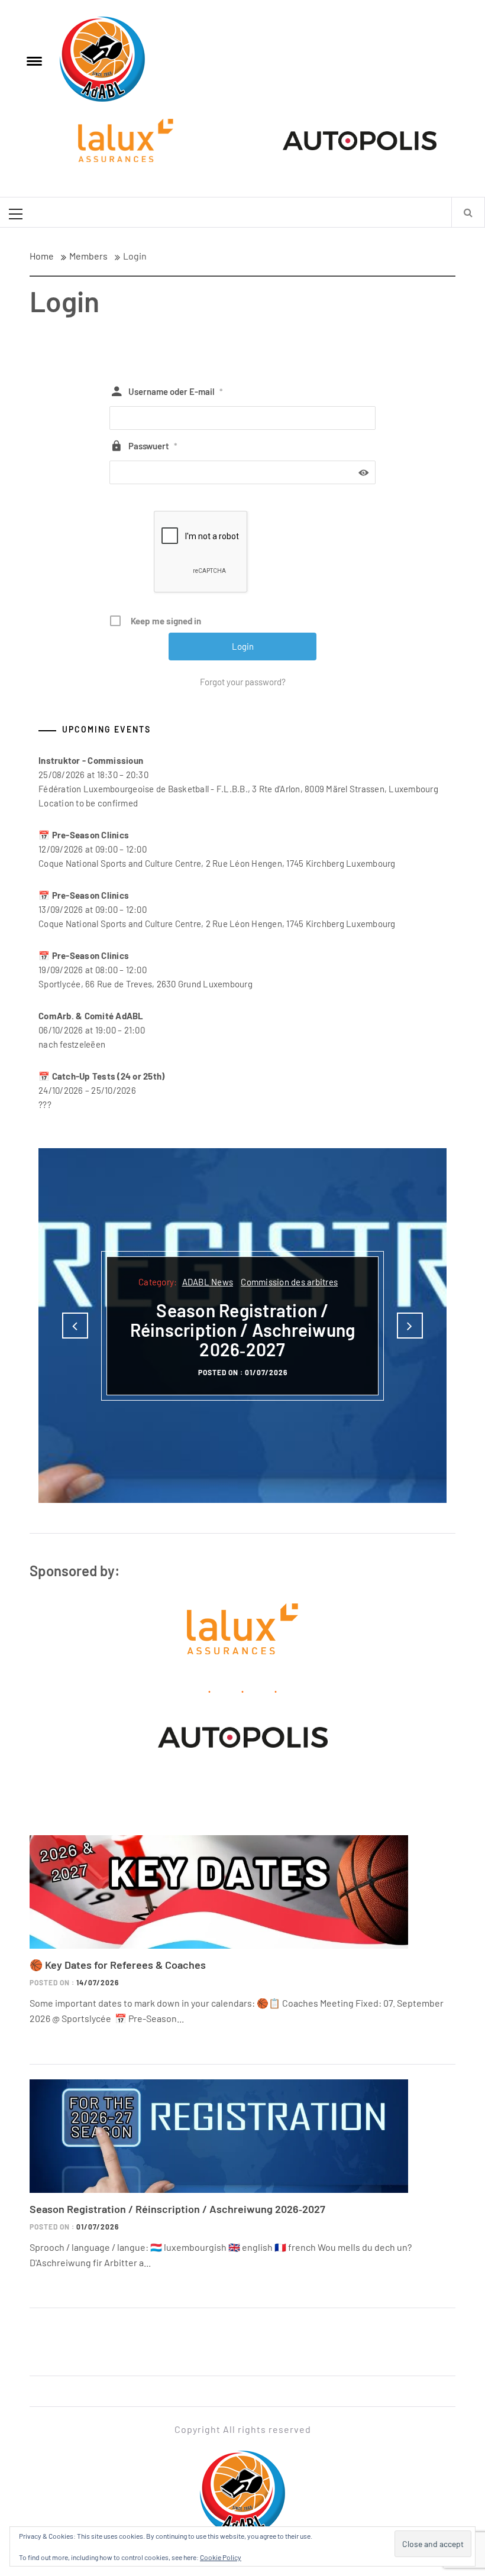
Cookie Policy (221, 2557)
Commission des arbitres (287, 1292)
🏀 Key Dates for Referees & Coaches (118, 1965)
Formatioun (240, 1306)
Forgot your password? (243, 682)
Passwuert (153, 446)
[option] (242, 1326)
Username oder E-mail (176, 391)
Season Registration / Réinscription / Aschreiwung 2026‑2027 (177, 2209)
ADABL (158, 1292)
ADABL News (205, 1292)
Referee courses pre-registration (242, 1344)
